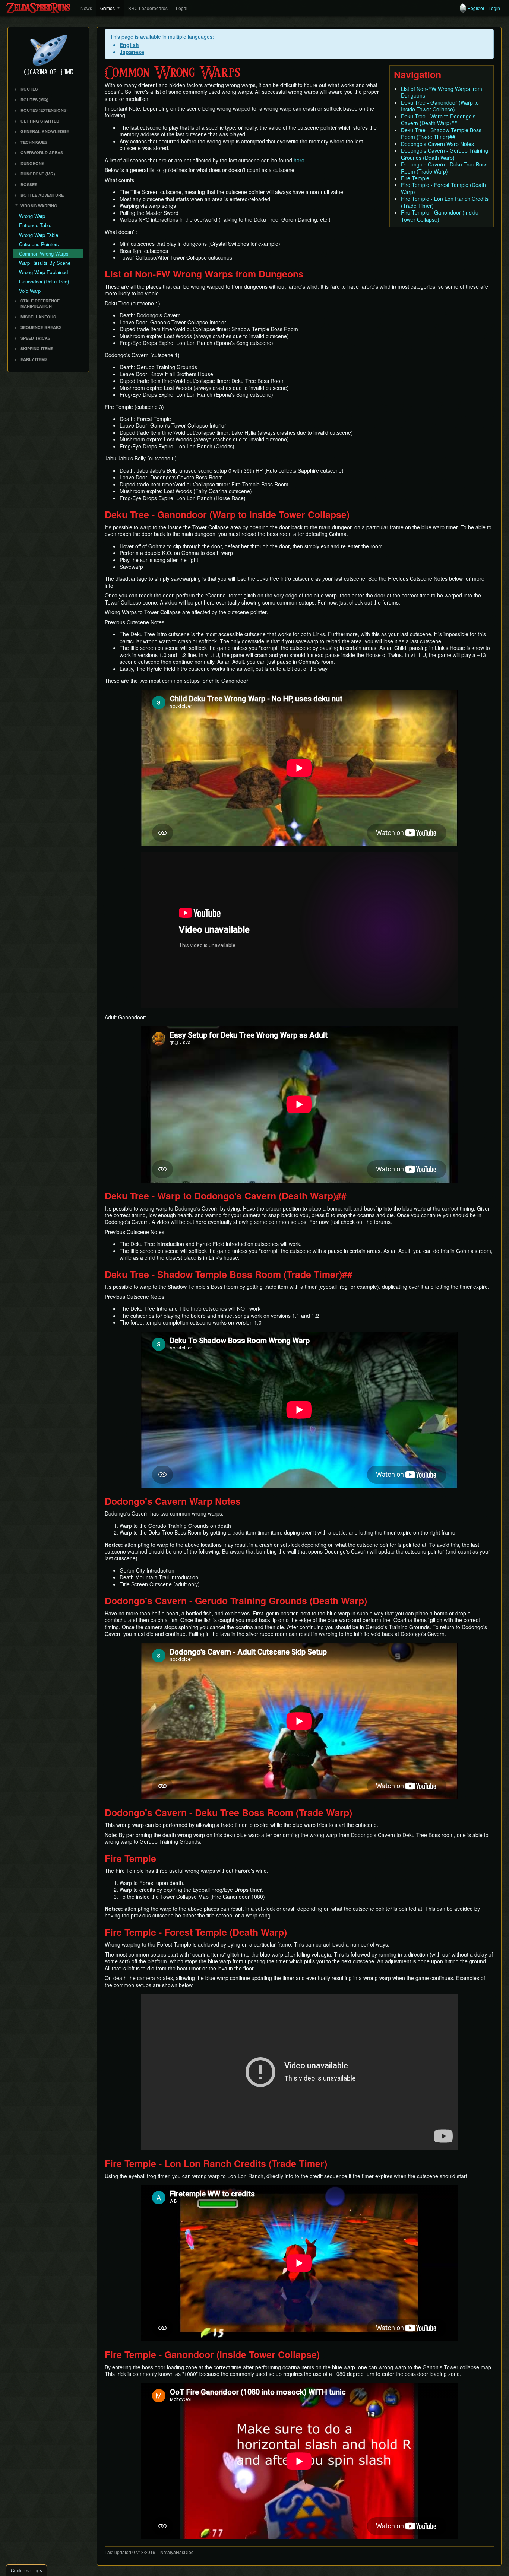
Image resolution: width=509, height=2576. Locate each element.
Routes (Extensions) (44, 110)
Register (476, 8)
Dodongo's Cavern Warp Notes (437, 144)
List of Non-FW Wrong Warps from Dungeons (442, 92)
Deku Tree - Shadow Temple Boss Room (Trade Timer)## (441, 133)
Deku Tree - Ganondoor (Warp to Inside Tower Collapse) (440, 106)
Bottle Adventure (42, 195)
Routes (29, 89)
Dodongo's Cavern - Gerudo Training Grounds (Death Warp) (445, 154)
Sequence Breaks (41, 327)
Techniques (34, 142)
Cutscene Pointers (39, 244)
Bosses (29, 185)
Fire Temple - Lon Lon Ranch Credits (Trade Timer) (445, 202)
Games (108, 8)
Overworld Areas (42, 153)
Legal (182, 8)
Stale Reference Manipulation (40, 304)
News (86, 8)
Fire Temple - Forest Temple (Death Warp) (443, 188)
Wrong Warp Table (39, 235)
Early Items (34, 359)
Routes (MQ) (34, 100)
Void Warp (30, 291)
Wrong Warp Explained (43, 272)
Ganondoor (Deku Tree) (44, 281)
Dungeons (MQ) (38, 174)
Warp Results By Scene (45, 263)
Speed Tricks (35, 338)
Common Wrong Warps (44, 253)
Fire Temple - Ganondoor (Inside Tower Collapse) (440, 216)
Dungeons (32, 163)
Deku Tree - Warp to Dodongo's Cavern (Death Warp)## (438, 120)
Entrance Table (35, 225)
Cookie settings (26, 2570)
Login (494, 8)
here (299, 160)
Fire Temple (415, 178)
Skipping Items (37, 348)
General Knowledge (45, 131)
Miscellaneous (38, 317)
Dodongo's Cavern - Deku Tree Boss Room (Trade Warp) (444, 168)
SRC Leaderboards (148, 8)
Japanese (132, 52)
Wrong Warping (39, 206)
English (129, 45)
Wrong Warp (32, 216)
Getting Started (40, 121)
